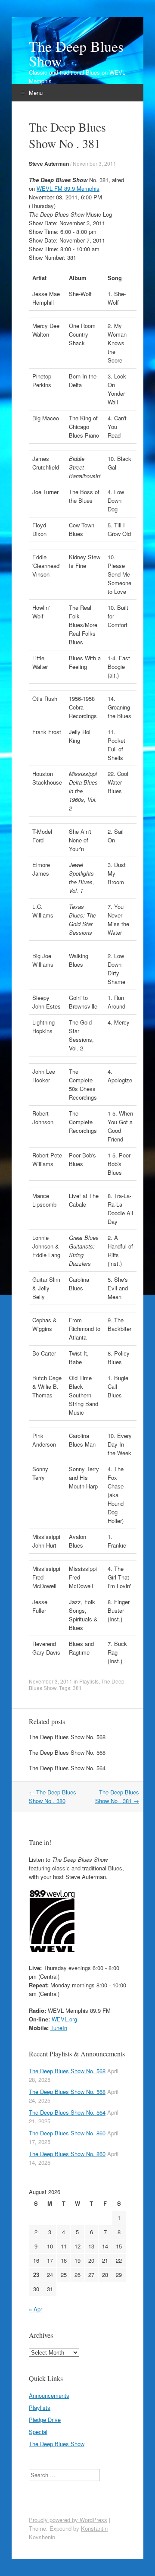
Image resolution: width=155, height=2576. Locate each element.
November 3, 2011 (95, 163)
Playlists (89, 1681)
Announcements (49, 2395)
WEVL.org (64, 2019)
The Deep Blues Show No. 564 (67, 1768)
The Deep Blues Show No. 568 (67, 1737)
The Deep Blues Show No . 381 (117, 1796)
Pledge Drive (45, 2420)
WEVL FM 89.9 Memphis (68, 188)
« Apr (36, 2309)
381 (77, 1688)
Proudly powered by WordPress (68, 2520)
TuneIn (59, 2028)
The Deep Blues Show (76, 54)
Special (38, 2432)
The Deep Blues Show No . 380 (53, 1796)
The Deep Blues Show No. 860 (67, 2133)
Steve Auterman (49, 164)
